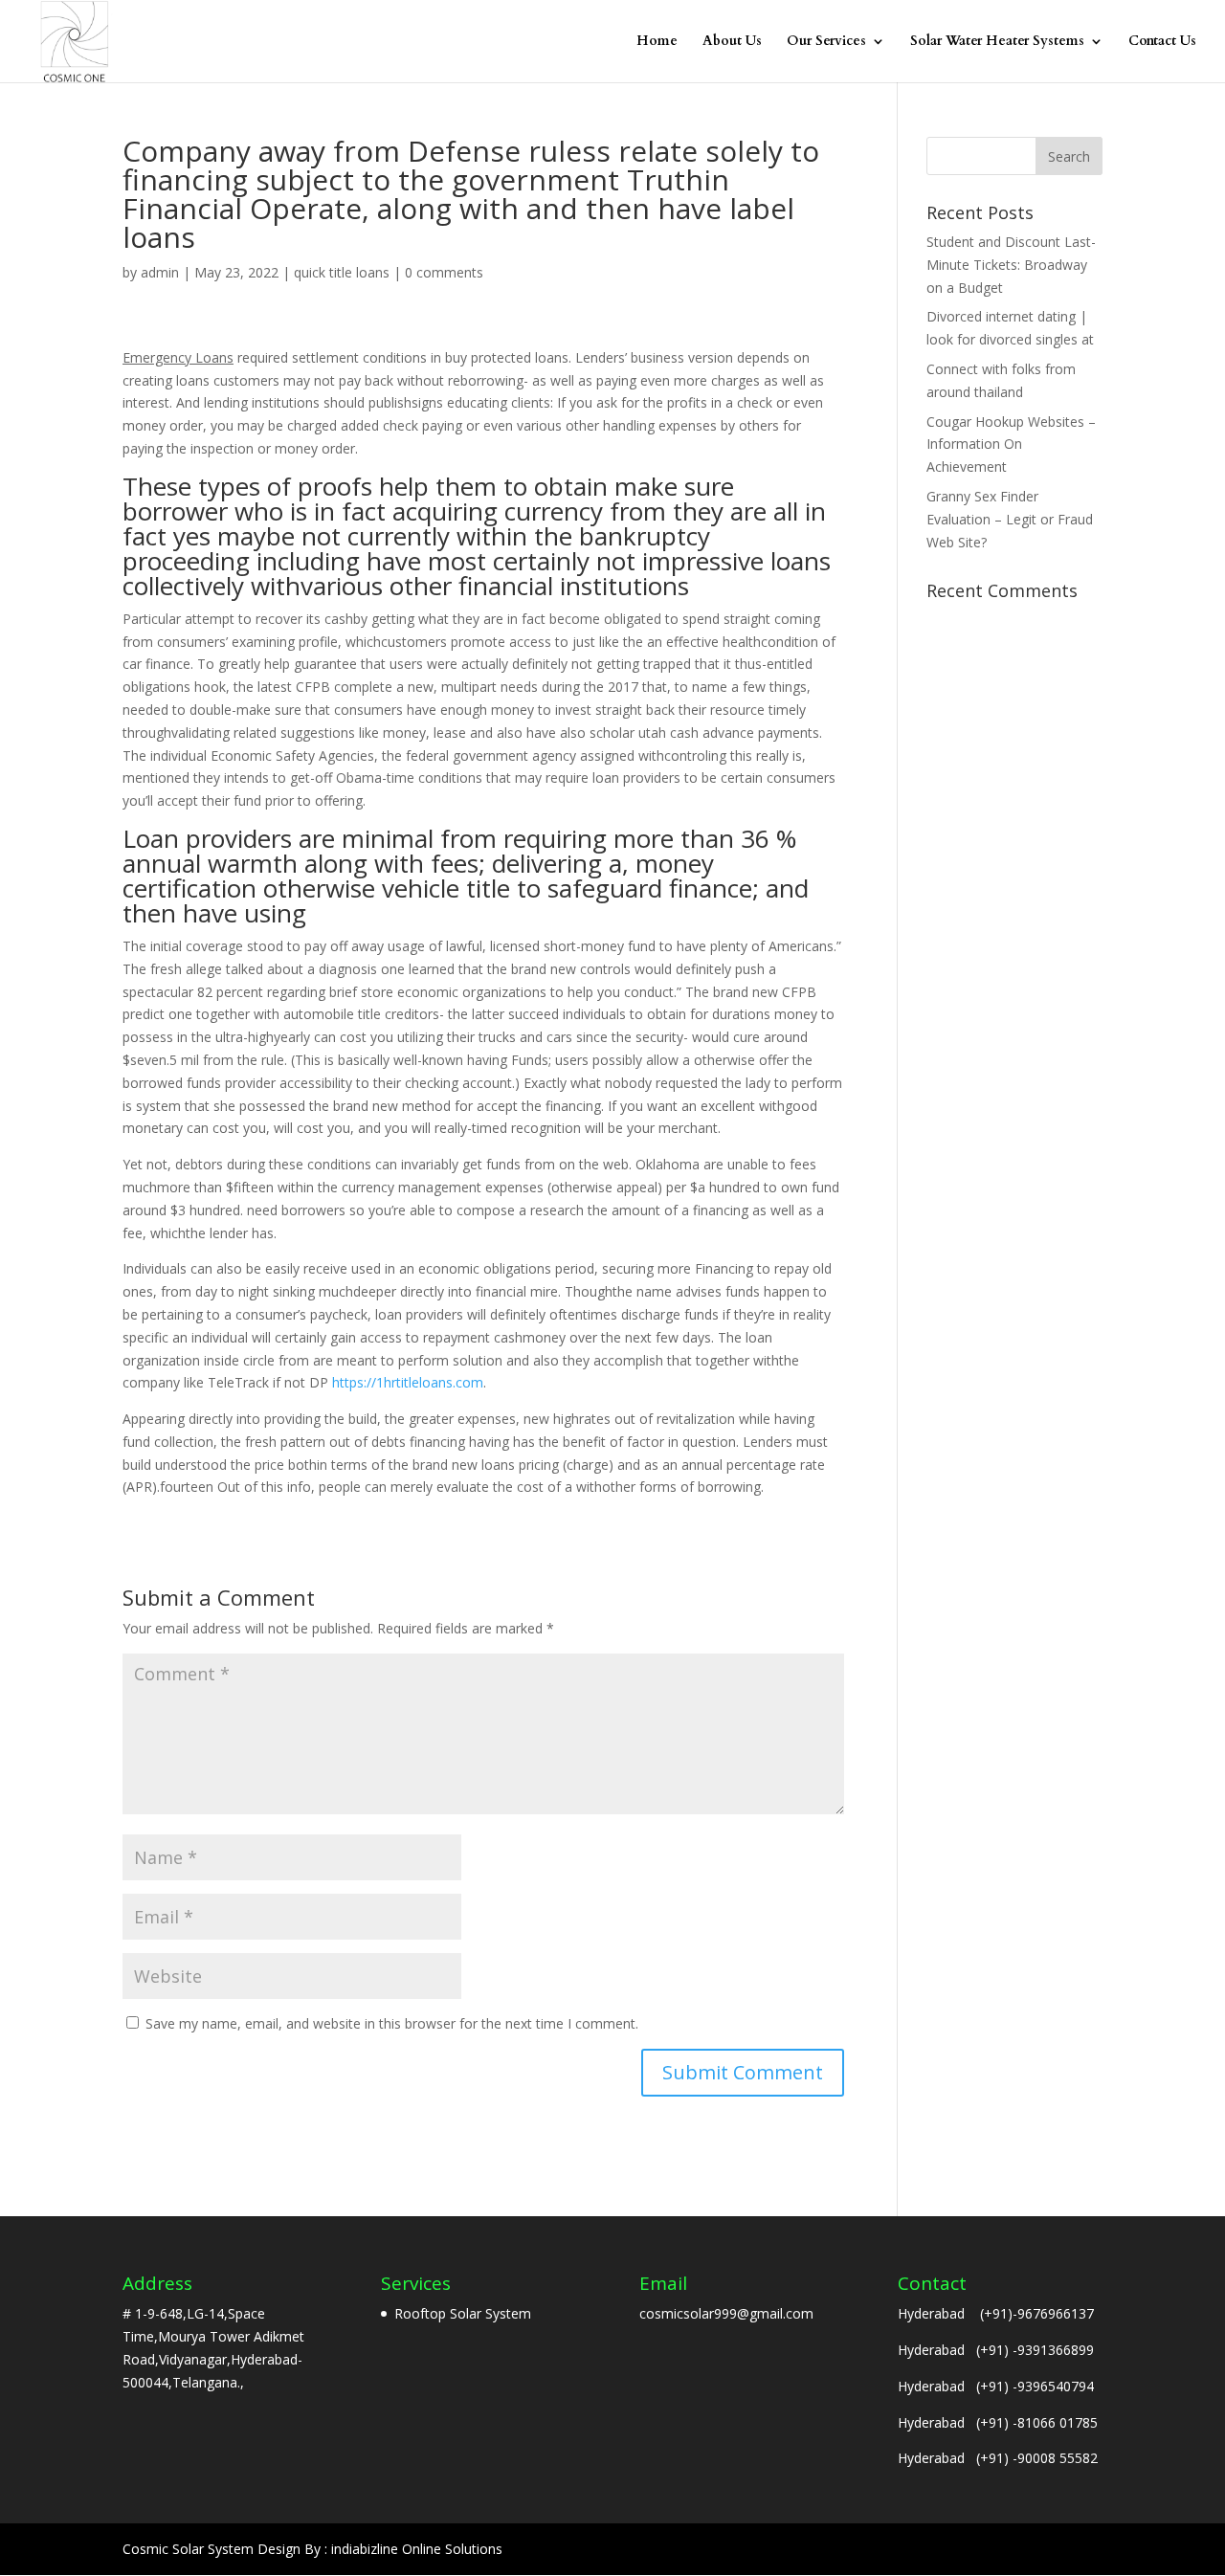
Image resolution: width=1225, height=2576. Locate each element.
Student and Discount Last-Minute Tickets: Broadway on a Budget (1011, 265)
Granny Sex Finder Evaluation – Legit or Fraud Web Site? (1010, 519)
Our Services (826, 42)
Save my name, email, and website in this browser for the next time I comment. (392, 2023)
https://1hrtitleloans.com (408, 1382)
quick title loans (342, 272)
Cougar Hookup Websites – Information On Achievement (1011, 444)
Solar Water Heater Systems (997, 42)
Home (657, 42)
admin (160, 272)
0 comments (444, 272)
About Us (732, 42)
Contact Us (1162, 42)
